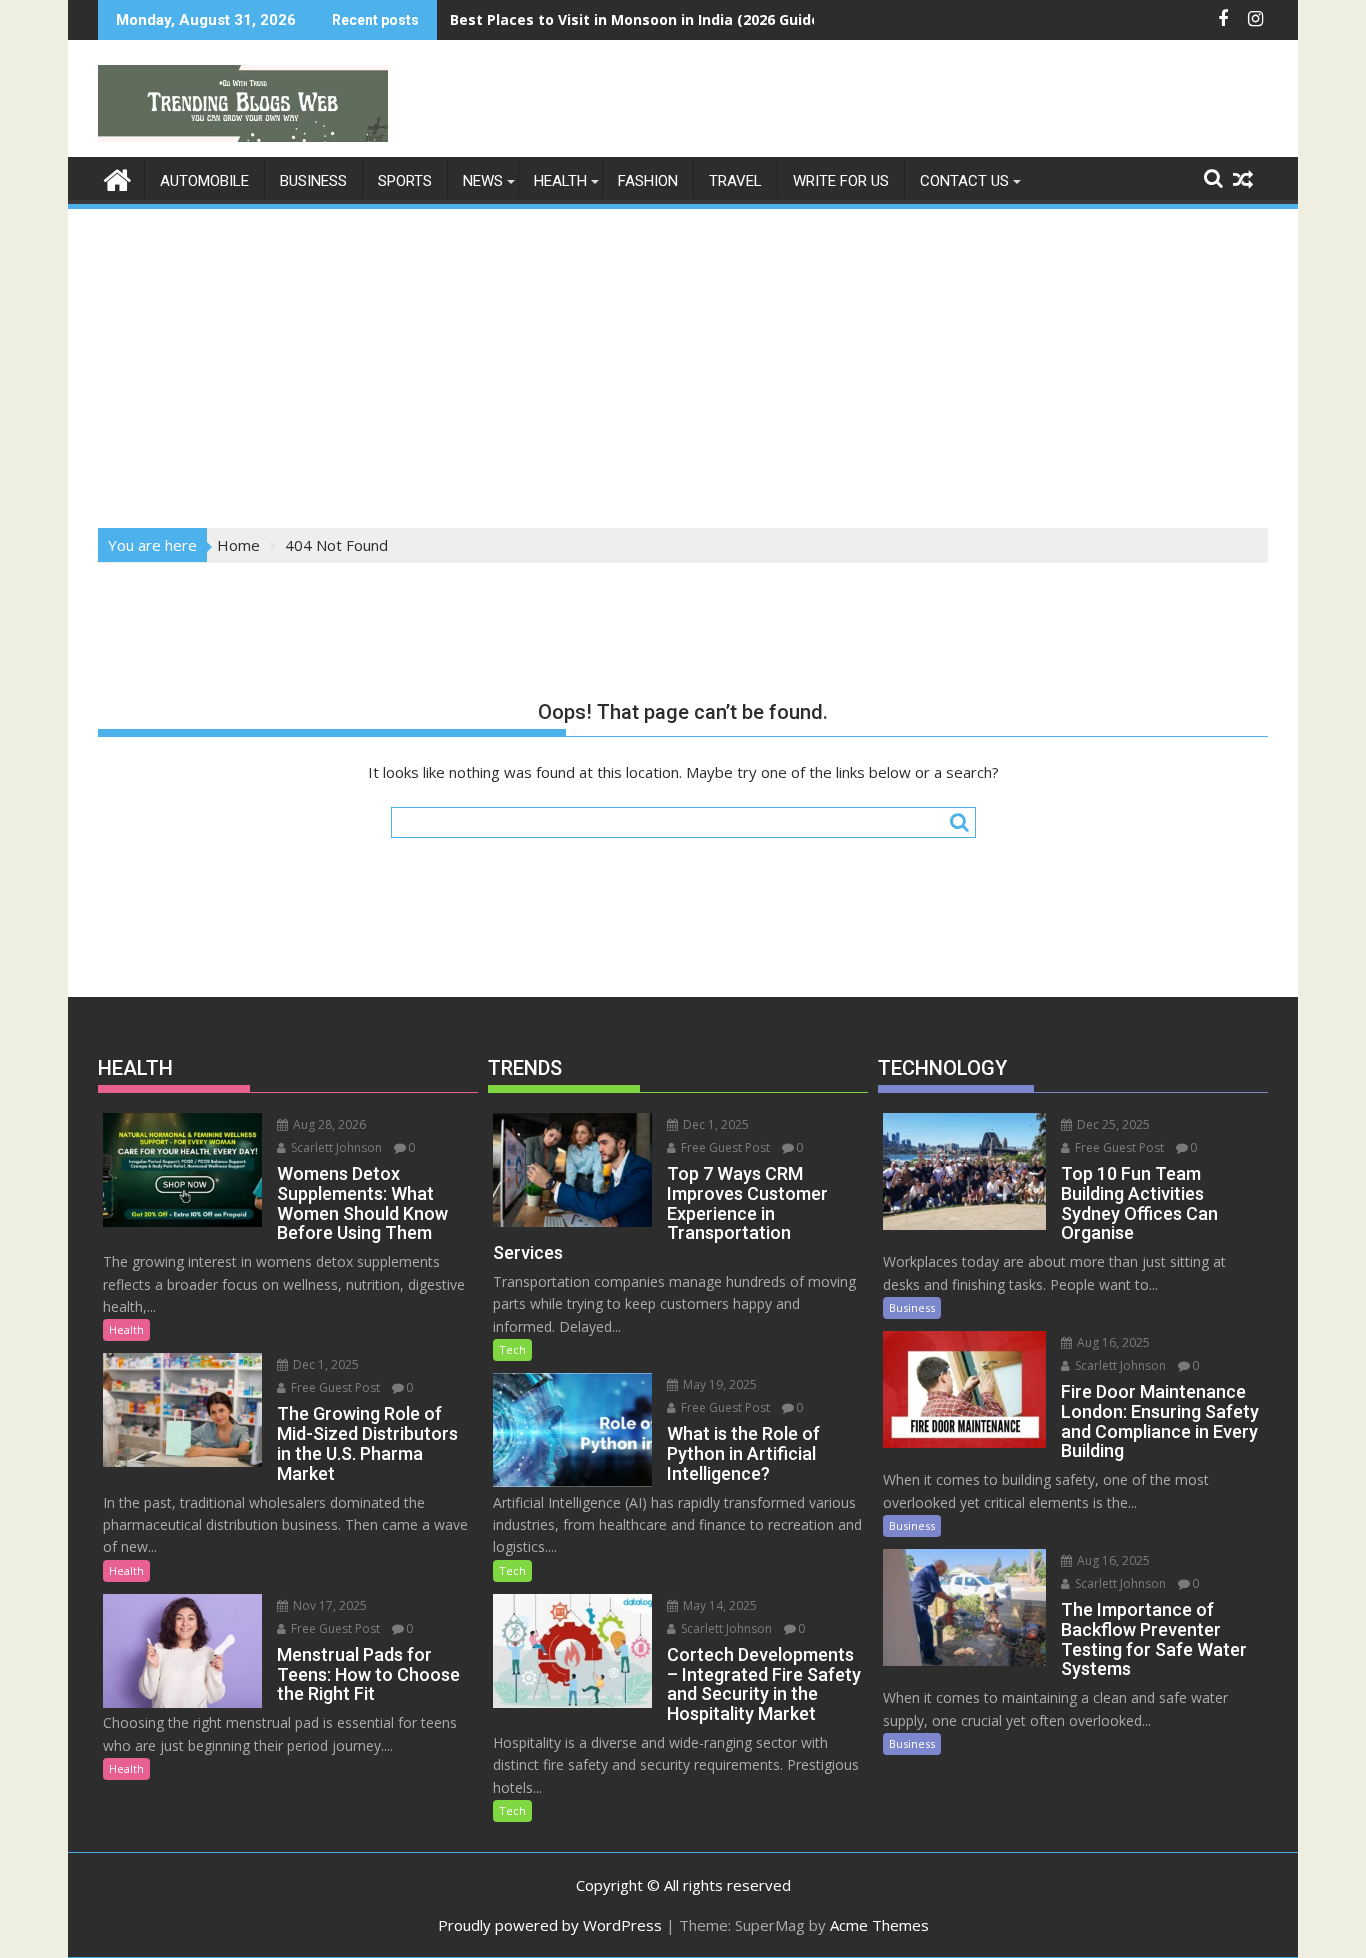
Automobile (204, 181)
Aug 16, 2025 (1112, 1342)
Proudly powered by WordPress (550, 1925)
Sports (405, 181)
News (483, 181)
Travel (735, 181)
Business (313, 181)
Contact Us (964, 181)
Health (560, 181)
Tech (512, 1349)
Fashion (648, 181)
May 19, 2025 (718, 1384)
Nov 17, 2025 (328, 1605)
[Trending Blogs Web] (117, 177)
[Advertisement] (683, 362)
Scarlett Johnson (335, 1147)
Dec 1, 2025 (324, 1364)
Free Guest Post (334, 1387)
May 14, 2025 (718, 1605)
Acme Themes (879, 1925)
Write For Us (841, 181)
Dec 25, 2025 (1112, 1124)
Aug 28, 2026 (328, 1124)
